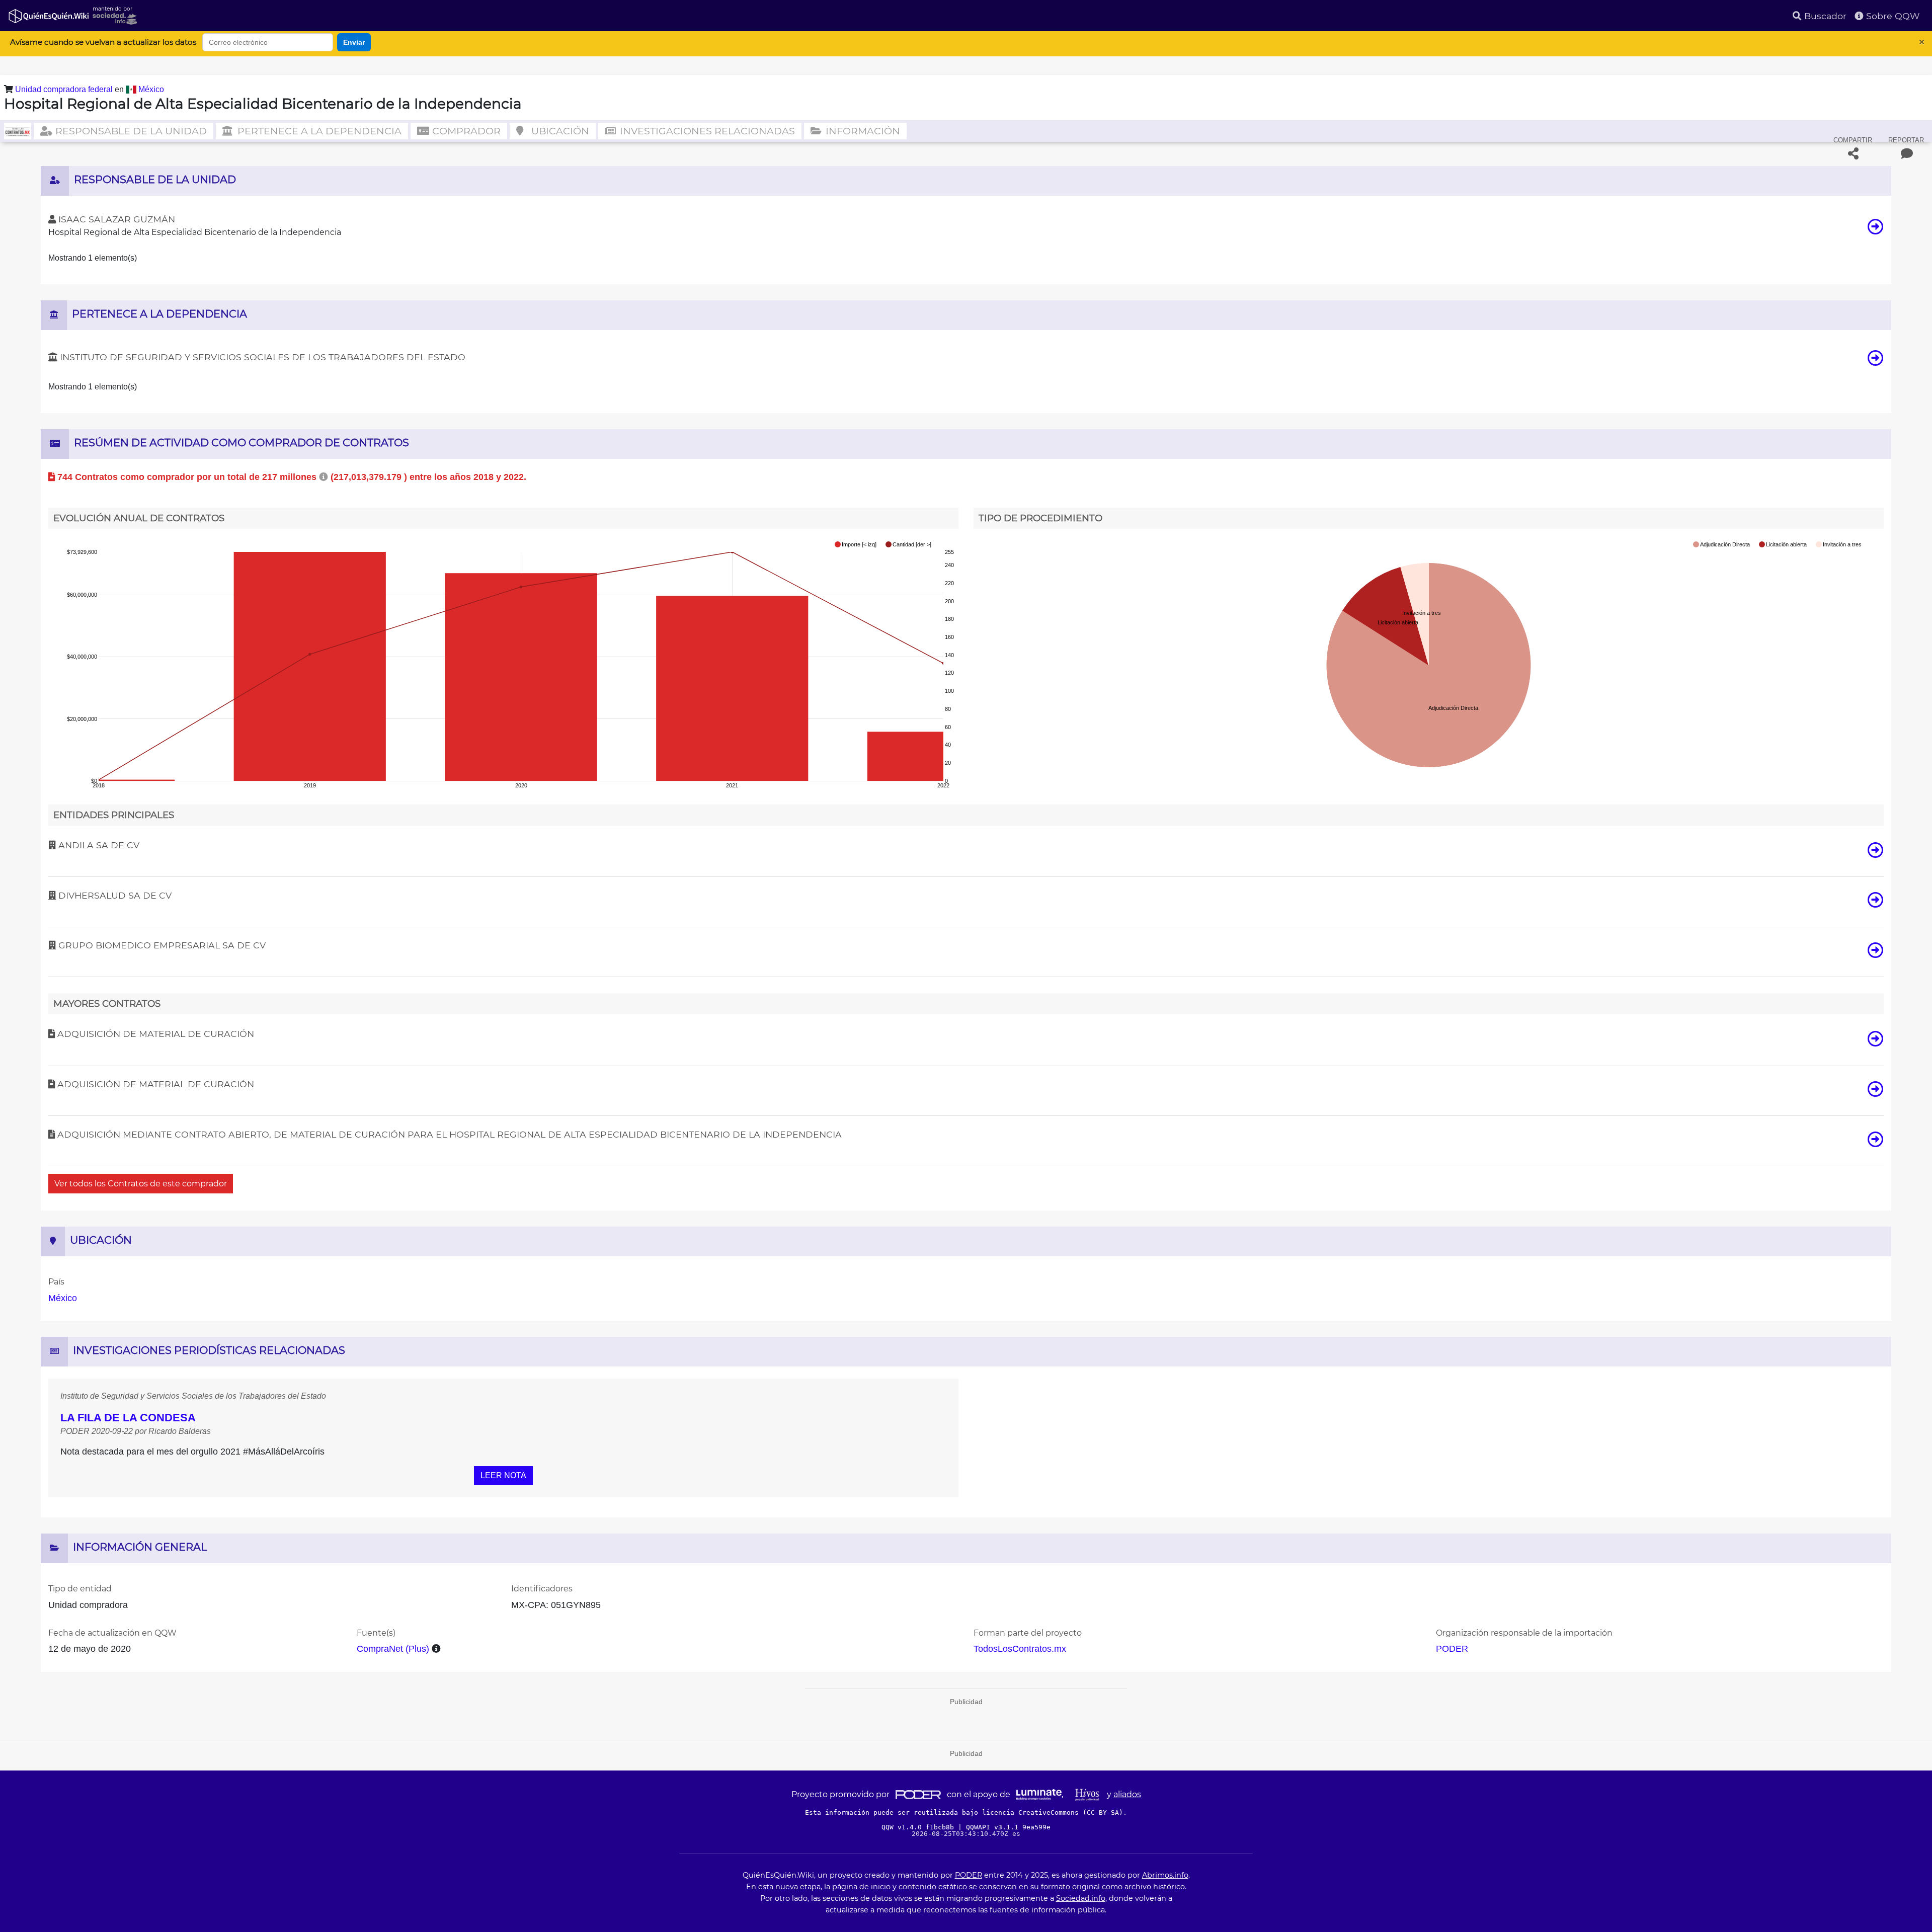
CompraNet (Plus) (393, 1649)
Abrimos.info (1165, 1875)
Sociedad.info (1081, 1898)
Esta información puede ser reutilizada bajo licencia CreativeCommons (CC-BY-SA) (964, 1813)
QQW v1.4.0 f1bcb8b (920, 1827)
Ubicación (559, 131)
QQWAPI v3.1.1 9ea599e (1008, 1827)
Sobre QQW (1892, 16)
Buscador (1824, 16)
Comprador (465, 131)
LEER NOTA (503, 1475)
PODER (1452, 1649)
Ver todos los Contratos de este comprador (141, 1184)
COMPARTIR (1853, 140)
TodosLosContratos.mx (1020, 1649)
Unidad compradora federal (65, 89)
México (151, 89)
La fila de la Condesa (128, 1418)
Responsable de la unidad (130, 131)
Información (862, 131)
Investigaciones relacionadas (706, 131)
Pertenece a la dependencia (318, 131)
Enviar (354, 42)
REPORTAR (1906, 140)
